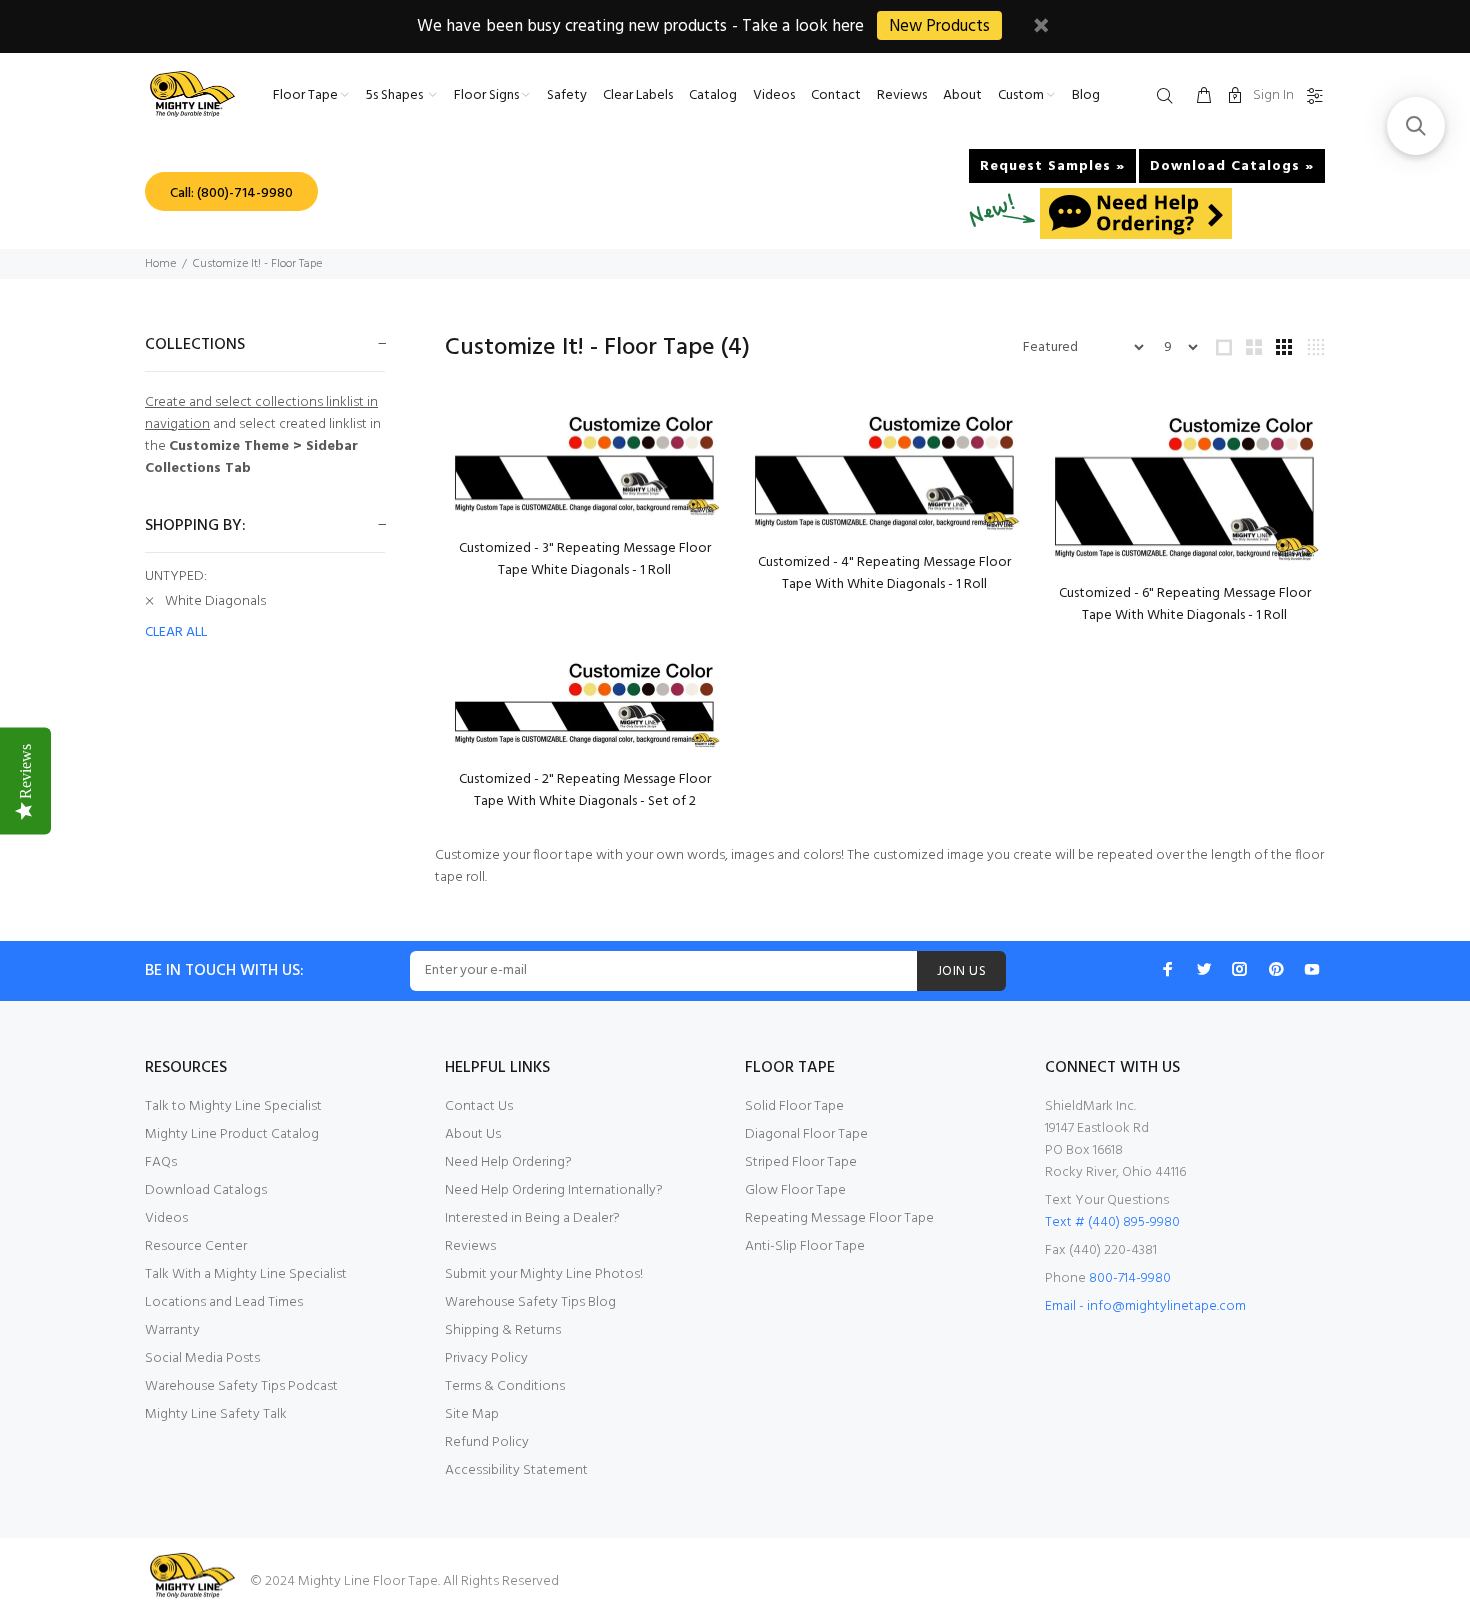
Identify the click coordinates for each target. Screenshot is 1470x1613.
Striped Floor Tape (801, 1162)
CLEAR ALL (176, 633)
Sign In (1273, 95)
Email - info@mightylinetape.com (1145, 1306)
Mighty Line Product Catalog (232, 1134)
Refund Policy (487, 1442)
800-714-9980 (1130, 1278)
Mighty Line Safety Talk (216, 1414)
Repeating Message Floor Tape (839, 1218)
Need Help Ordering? (508, 1162)
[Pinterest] (1276, 969)
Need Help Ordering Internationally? (554, 1190)
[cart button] (1204, 97)
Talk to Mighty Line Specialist (233, 1106)
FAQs (161, 1162)
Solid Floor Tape (794, 1106)
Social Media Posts (202, 1358)
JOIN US (961, 971)
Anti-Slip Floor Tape (805, 1246)
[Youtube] (1312, 969)
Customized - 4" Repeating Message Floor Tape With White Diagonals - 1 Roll (884, 573)
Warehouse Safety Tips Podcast (241, 1386)
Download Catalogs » (1232, 166)
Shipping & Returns (503, 1330)
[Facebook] (1168, 969)
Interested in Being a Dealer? (532, 1218)
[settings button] (1311, 97)
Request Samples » (1052, 166)
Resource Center (196, 1246)
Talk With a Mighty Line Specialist (246, 1274)
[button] (1416, 126)
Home (160, 264)
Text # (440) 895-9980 (1112, 1222)
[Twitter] (1204, 969)
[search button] (1169, 97)
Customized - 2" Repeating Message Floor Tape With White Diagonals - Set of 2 (585, 790)
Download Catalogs (206, 1190)
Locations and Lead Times (224, 1302)
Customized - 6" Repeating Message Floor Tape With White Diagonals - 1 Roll (1185, 604)
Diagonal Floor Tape (806, 1134)
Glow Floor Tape (795, 1190)
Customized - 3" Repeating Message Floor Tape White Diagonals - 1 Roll (585, 559)
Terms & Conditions (505, 1386)
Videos (166, 1218)
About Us (473, 1134)
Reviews (470, 1246)
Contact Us (479, 1106)
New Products (939, 26)
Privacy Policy (486, 1358)
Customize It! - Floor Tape (257, 264)
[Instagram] (1240, 969)
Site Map (472, 1414)
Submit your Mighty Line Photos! (544, 1274)
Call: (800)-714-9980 (231, 193)
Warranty (172, 1330)
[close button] (1041, 28)
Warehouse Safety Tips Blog (530, 1302)
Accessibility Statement (516, 1470)
